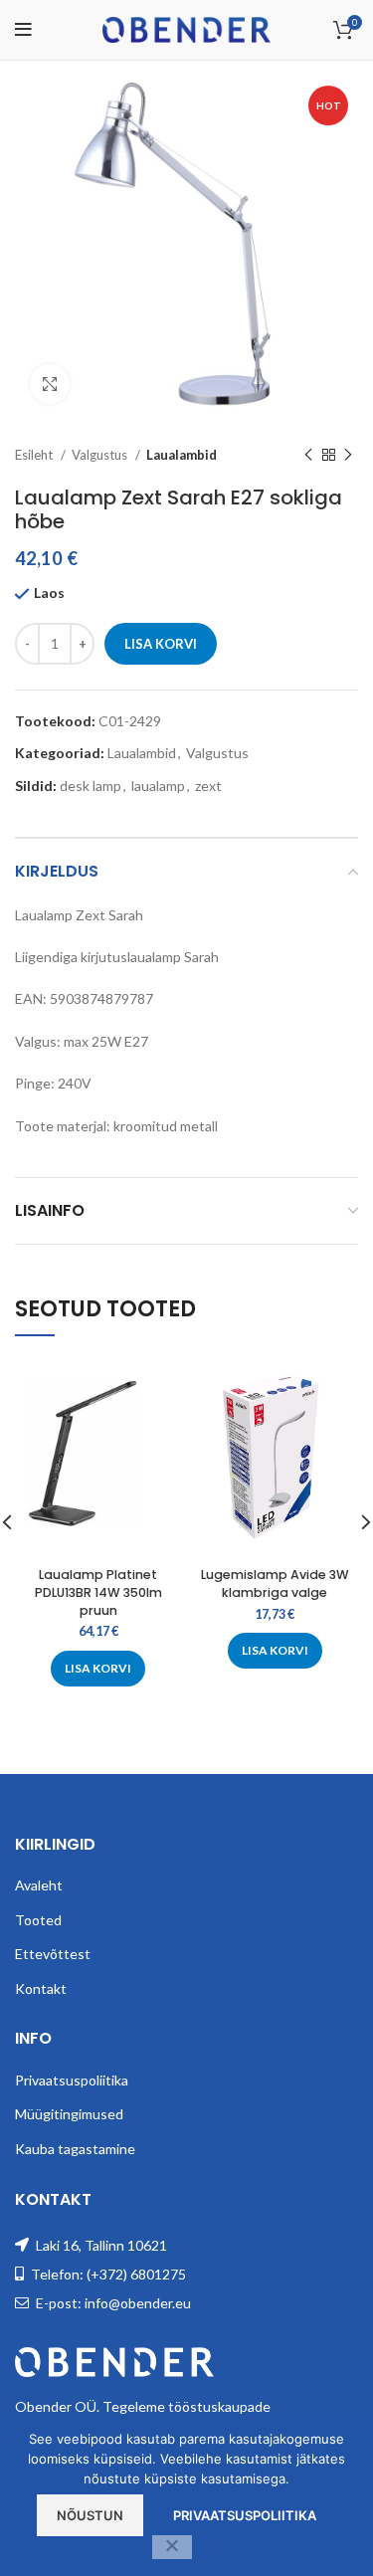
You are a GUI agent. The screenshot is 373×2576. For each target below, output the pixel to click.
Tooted (38, 1920)
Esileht (35, 455)
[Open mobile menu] (23, 30)
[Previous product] (308, 456)
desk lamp (91, 786)
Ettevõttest (53, 1954)
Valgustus (101, 455)
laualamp (158, 786)
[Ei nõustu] (172, 2547)
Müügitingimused (69, 2114)
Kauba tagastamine (75, 2149)
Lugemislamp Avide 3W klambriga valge (275, 1584)
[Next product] (348, 456)
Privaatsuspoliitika (72, 2080)
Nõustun (90, 2515)
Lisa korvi (161, 644)
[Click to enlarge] (50, 384)
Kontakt (41, 1988)
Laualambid (182, 455)
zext (208, 786)
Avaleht (39, 1885)
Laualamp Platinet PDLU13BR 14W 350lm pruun (98, 1592)
